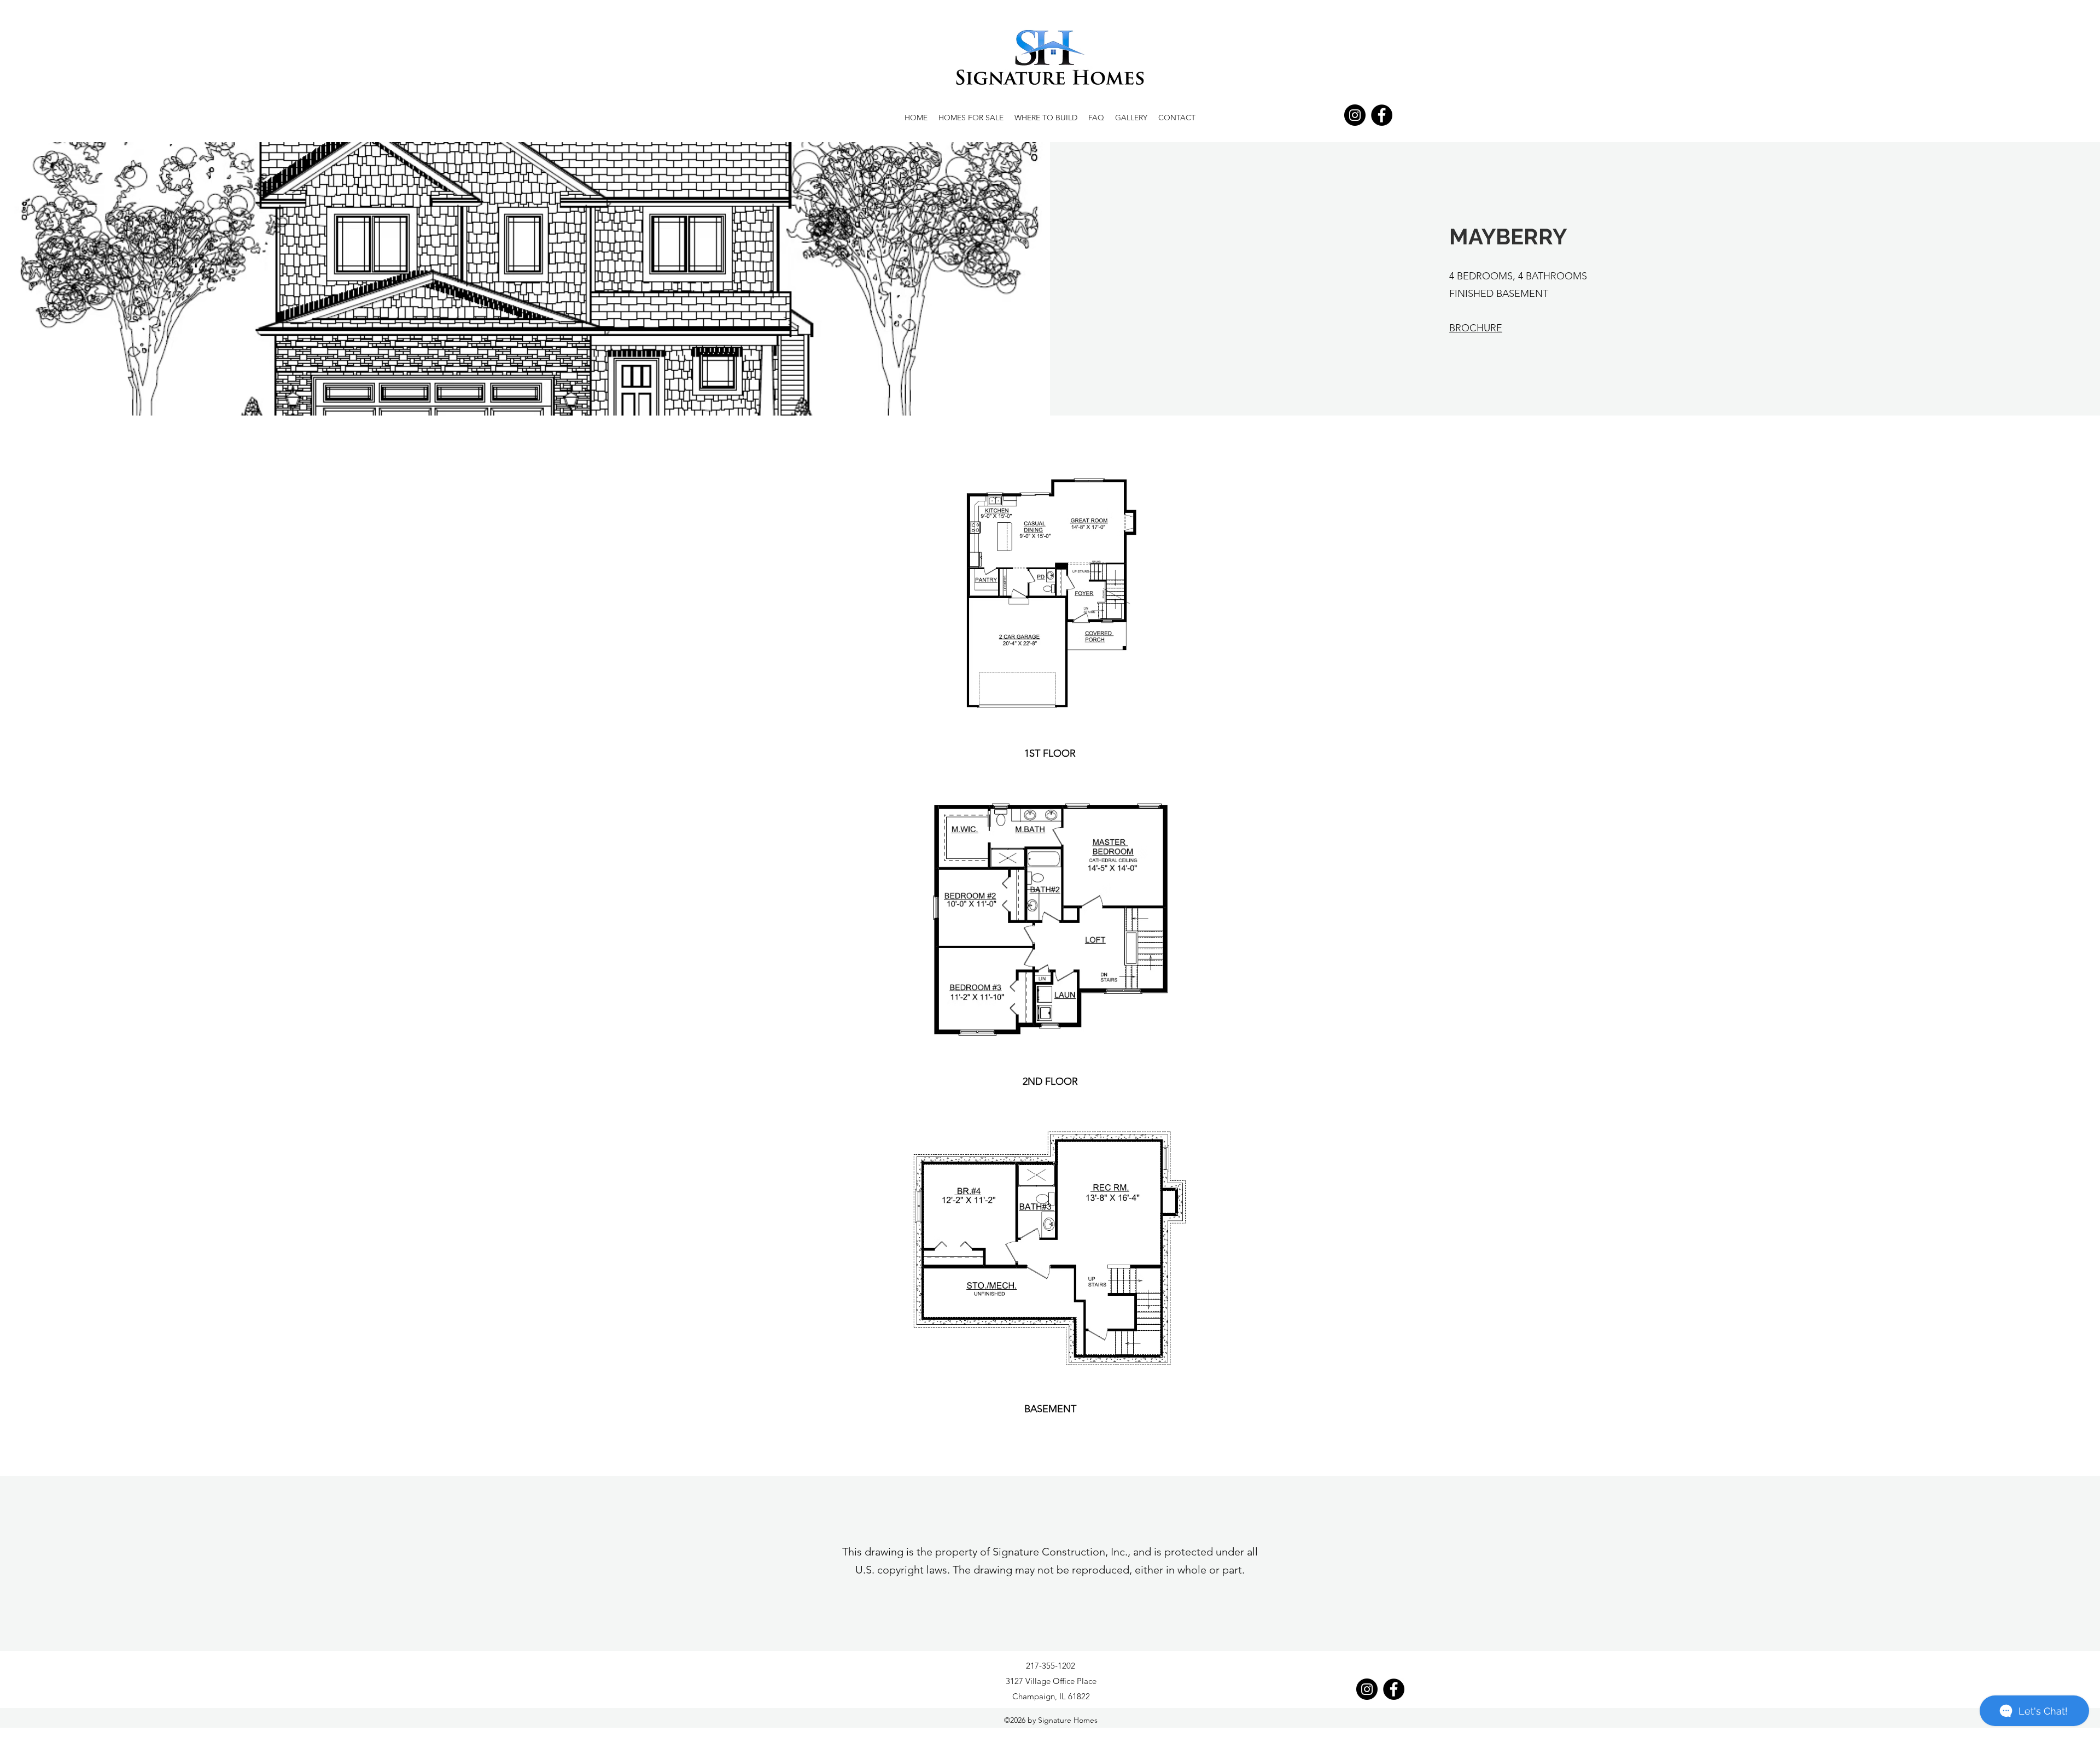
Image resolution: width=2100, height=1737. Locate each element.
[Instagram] (1355, 115)
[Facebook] (1382, 115)
